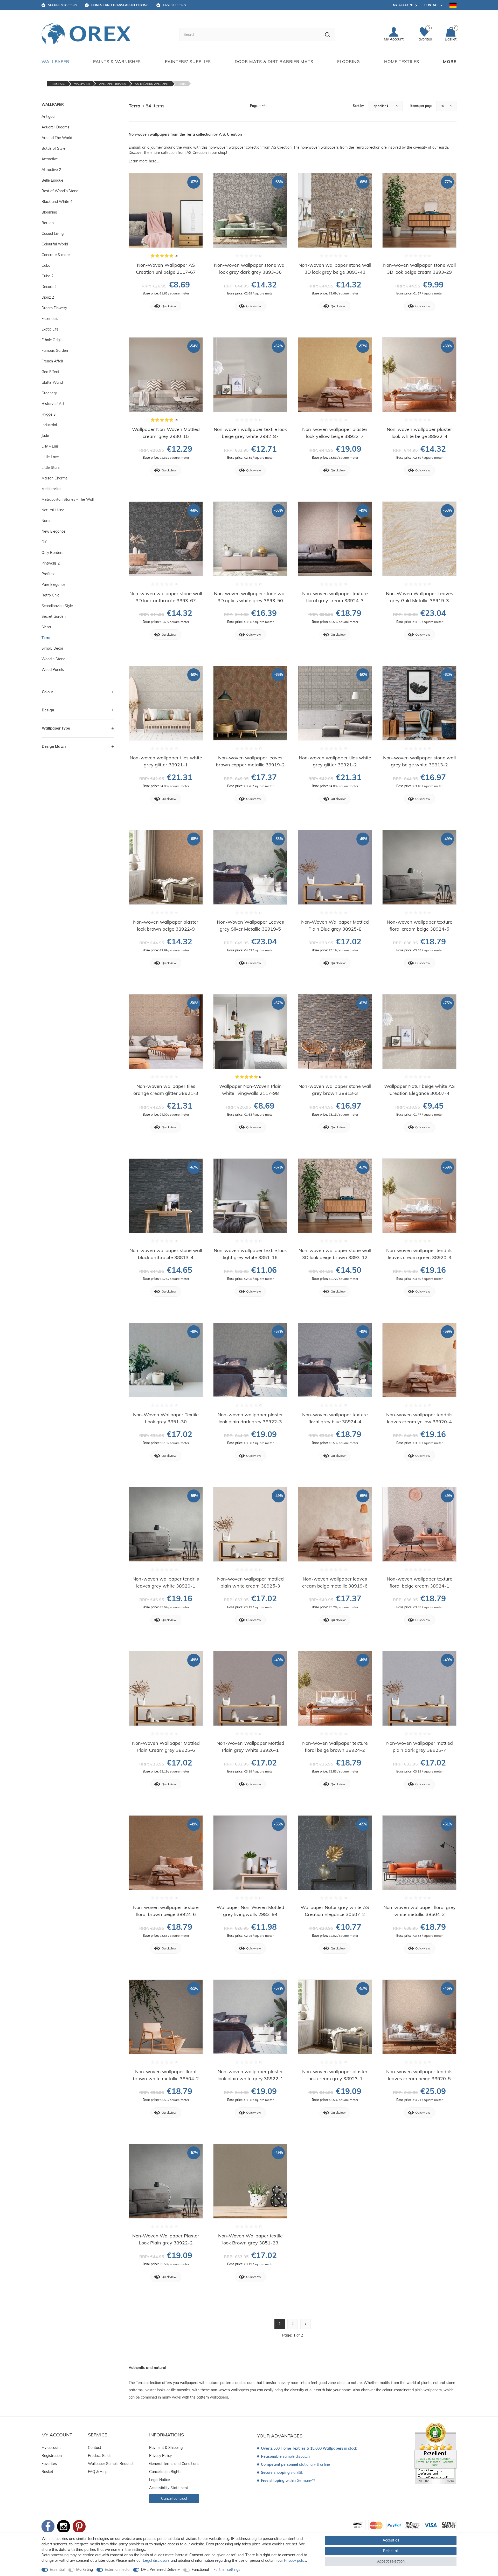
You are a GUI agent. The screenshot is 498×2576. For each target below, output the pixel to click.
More (450, 61)
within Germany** (288, 2481)
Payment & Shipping (166, 2448)
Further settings (227, 2570)
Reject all (391, 2551)
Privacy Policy (160, 2456)
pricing (120, 5)
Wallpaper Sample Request (111, 2464)
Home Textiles (402, 61)
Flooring (349, 61)
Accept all (391, 2540)
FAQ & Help (98, 2472)
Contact (432, 5)
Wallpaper (55, 61)
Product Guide (100, 2456)
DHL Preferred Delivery (160, 2570)
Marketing (85, 2570)
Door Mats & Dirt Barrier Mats (274, 61)
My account (403, 5)
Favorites (49, 2464)
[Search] (327, 35)
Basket (47, 2472)
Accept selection (391, 2561)
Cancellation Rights (165, 2472)
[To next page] (306, 2324)
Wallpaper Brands (112, 84)
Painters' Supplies (188, 61)
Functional (200, 2570)
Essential (57, 2570)
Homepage (58, 84)
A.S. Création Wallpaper (152, 84)
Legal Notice (160, 2480)
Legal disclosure (156, 2560)
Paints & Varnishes (117, 61)
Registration (52, 2456)
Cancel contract (174, 2498)
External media (117, 2570)
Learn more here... (144, 161)
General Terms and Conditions (174, 2464)
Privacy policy (295, 2560)
